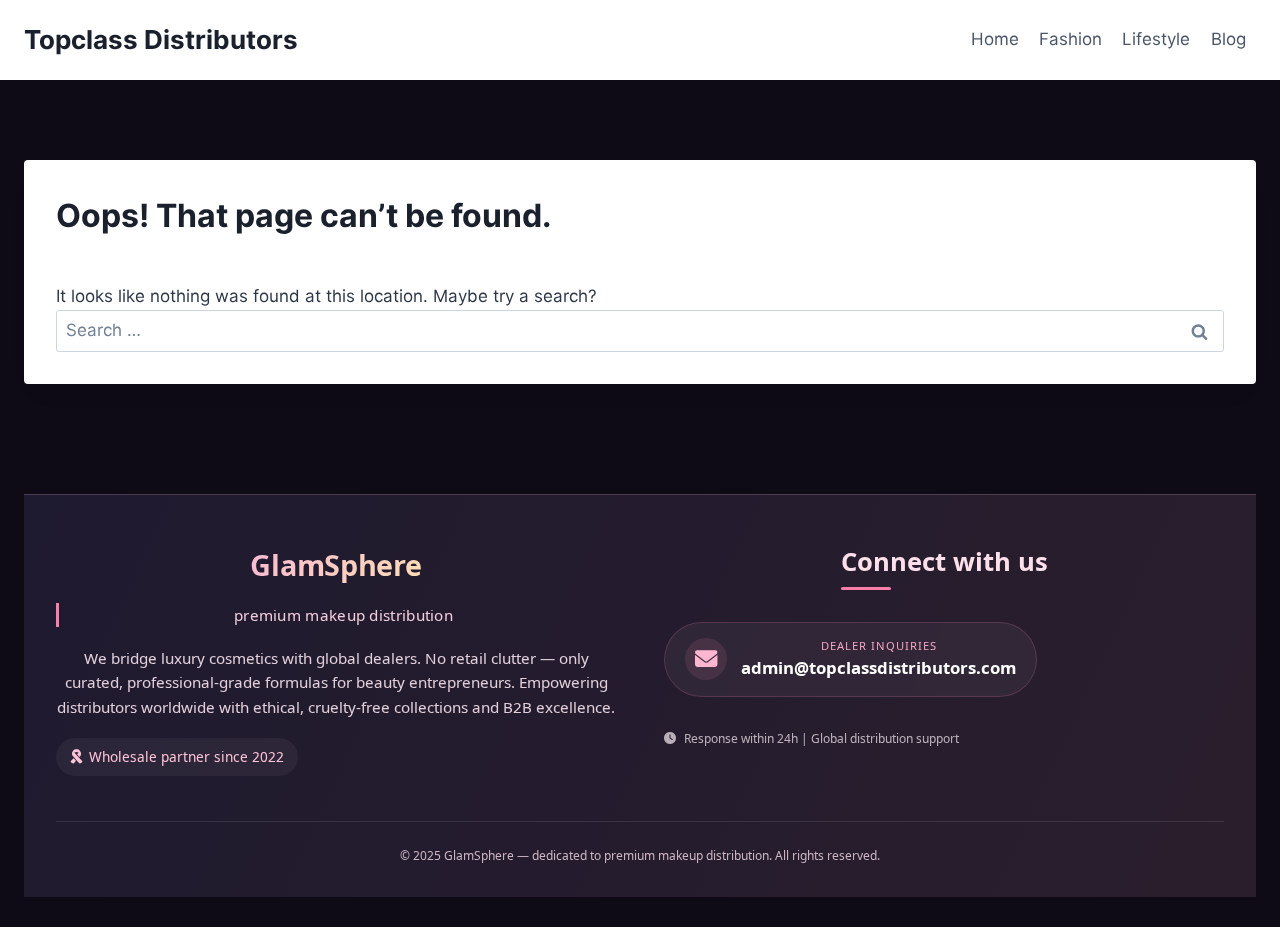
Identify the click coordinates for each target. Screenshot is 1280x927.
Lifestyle (1156, 39)
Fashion (1070, 39)
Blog (1228, 39)
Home (995, 39)
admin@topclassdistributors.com (878, 667)
